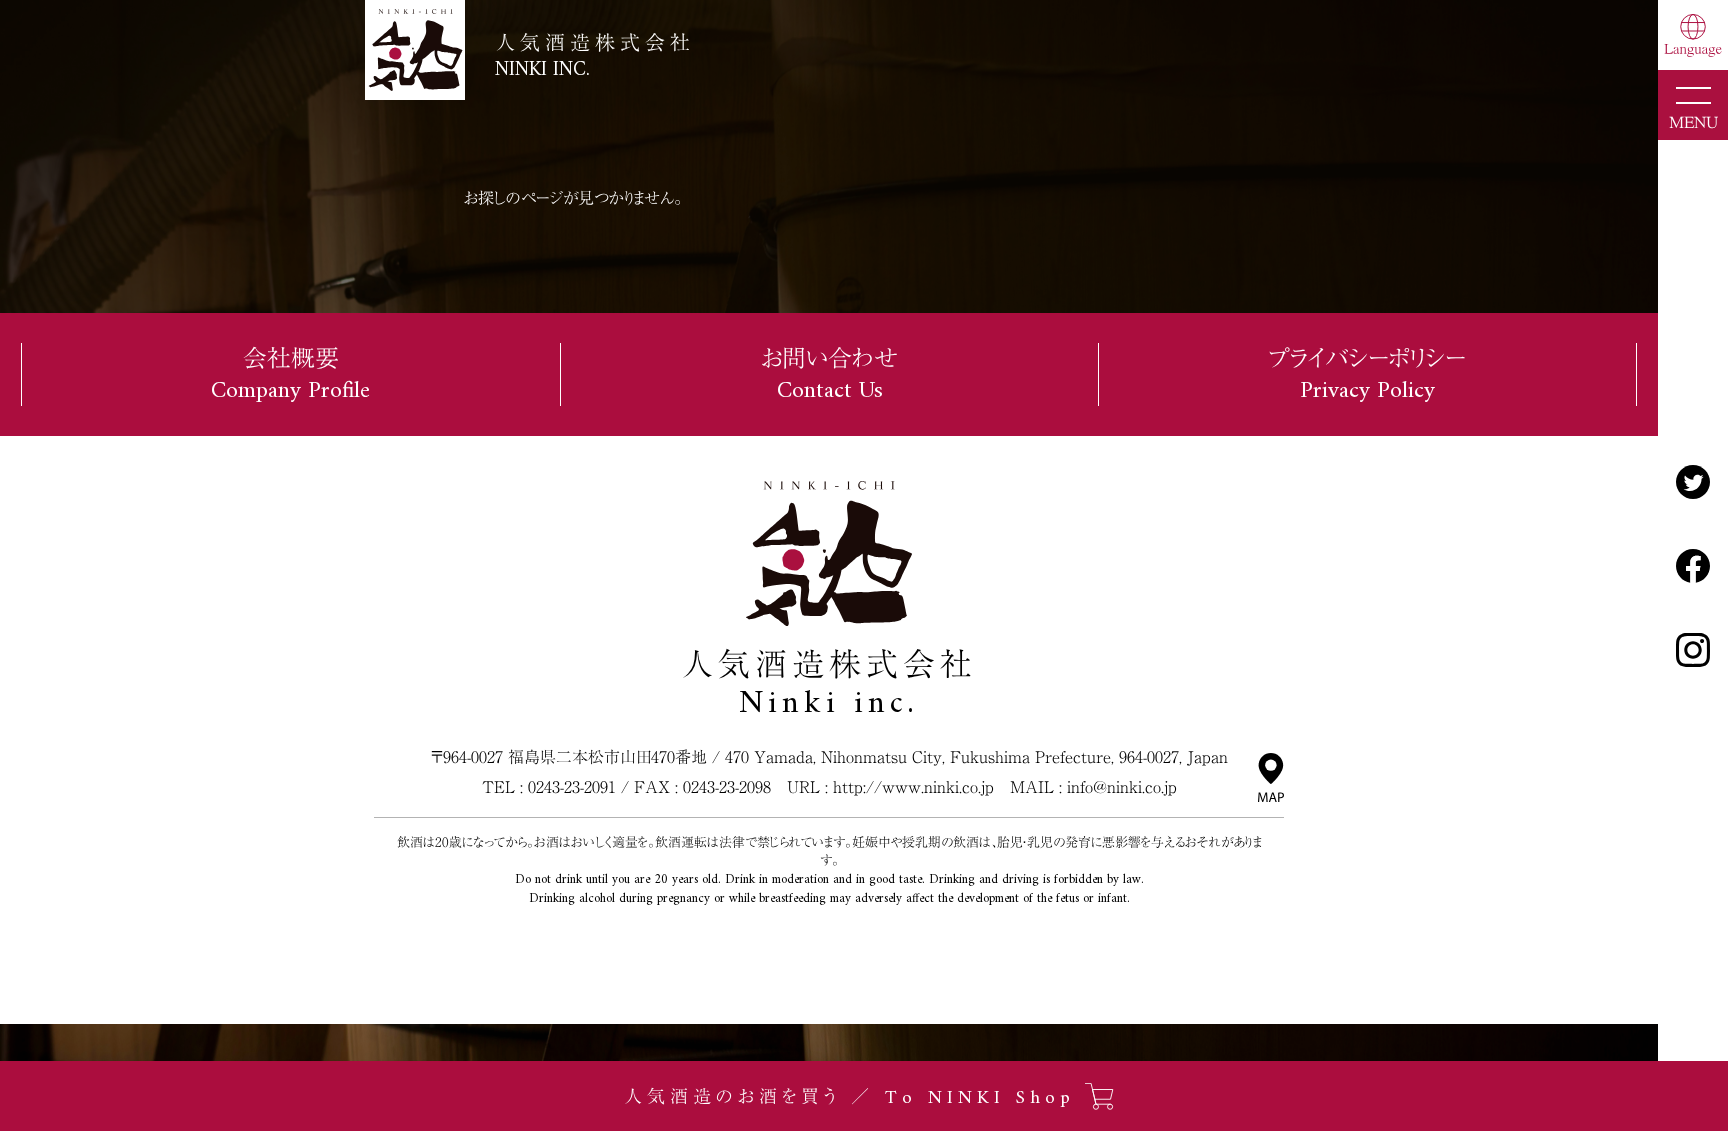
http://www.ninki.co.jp (913, 787)
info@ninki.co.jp (1122, 787)
